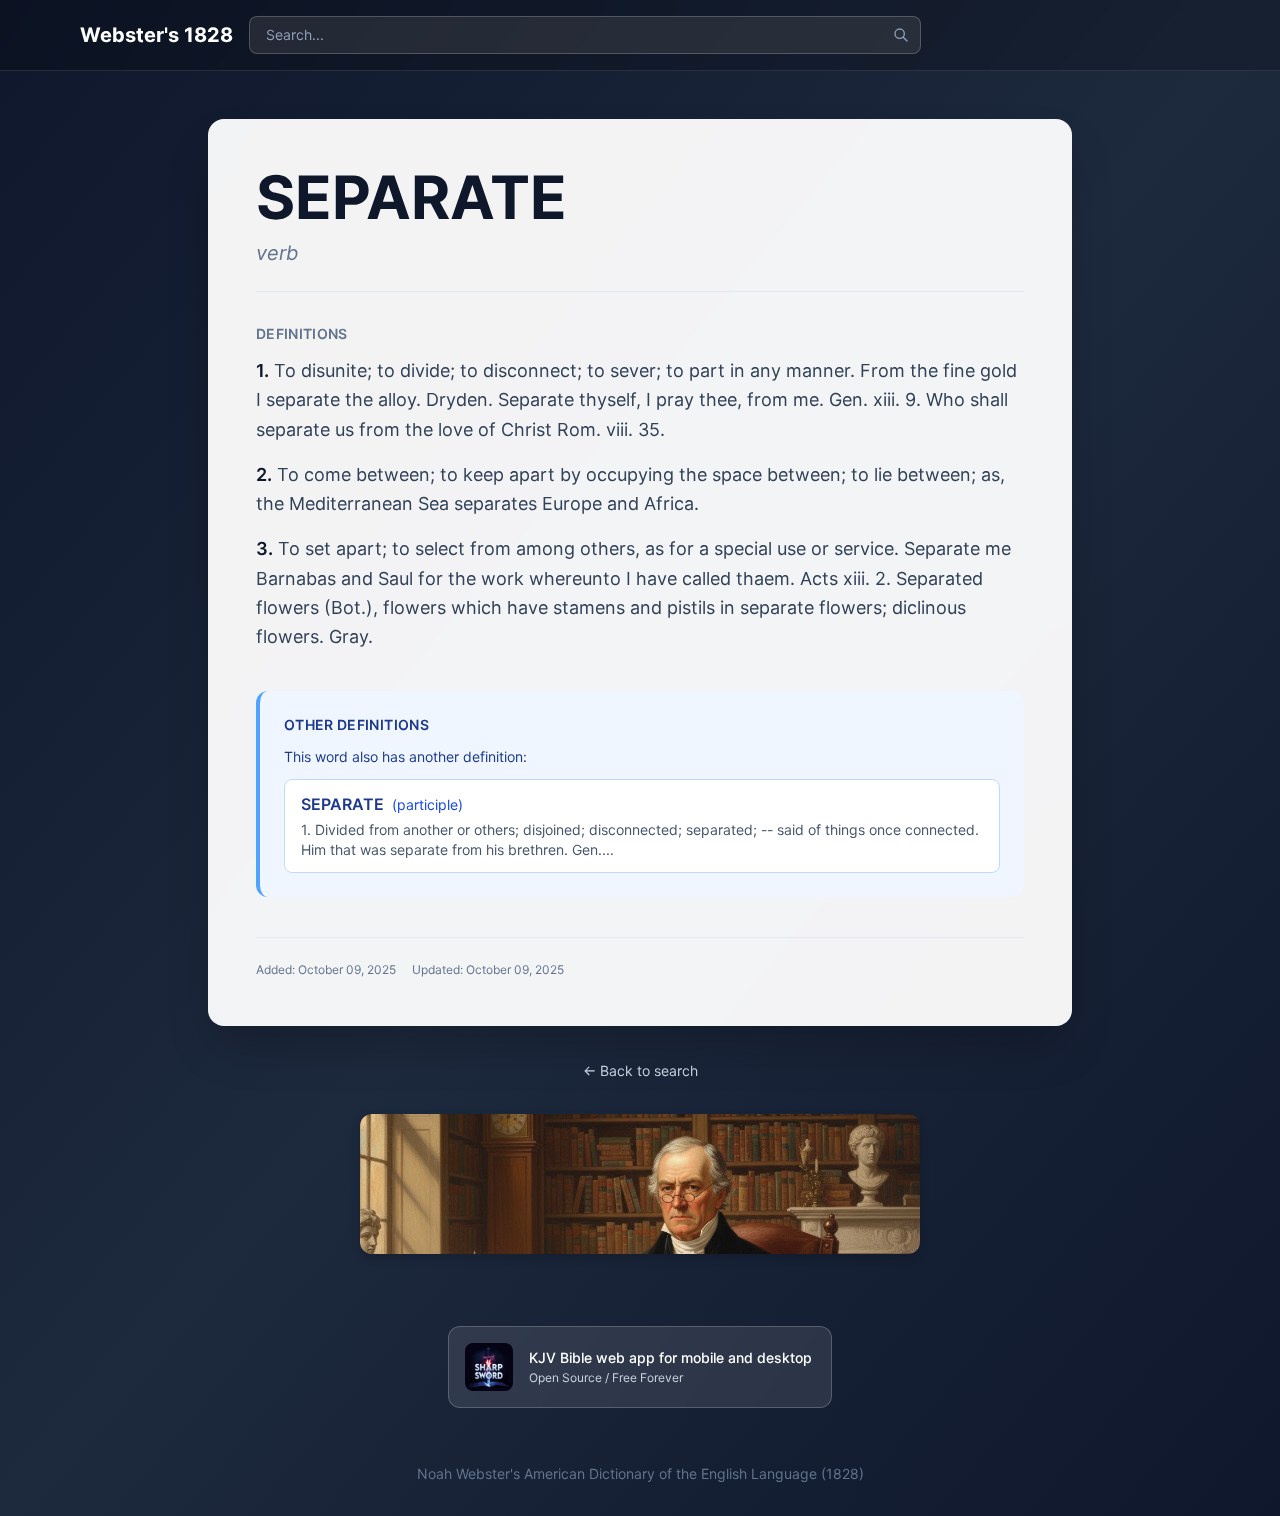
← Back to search (640, 1070)
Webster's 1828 (156, 35)
